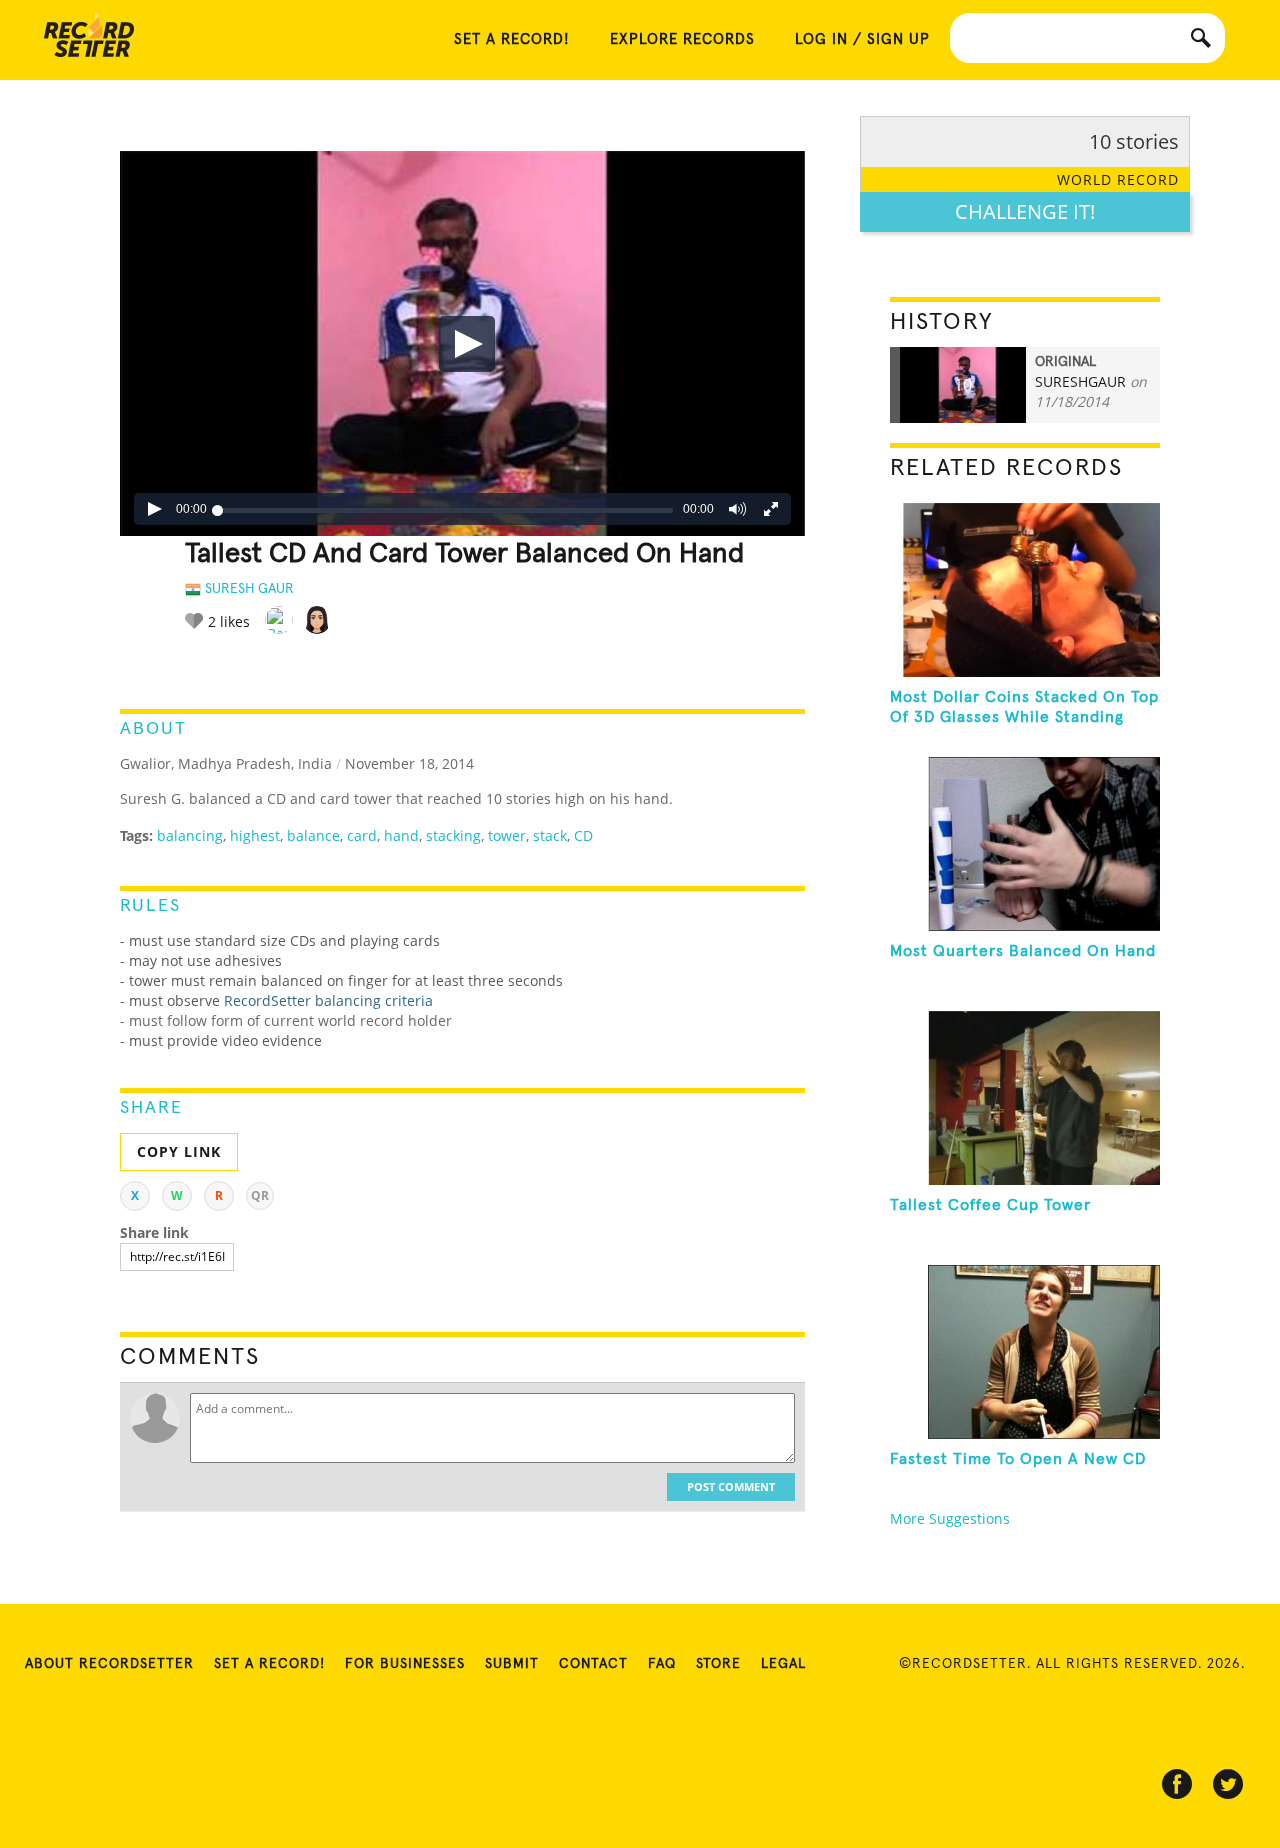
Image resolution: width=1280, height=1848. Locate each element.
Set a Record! (269, 1664)
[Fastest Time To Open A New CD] (1025, 1352)
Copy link (179, 1151)
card (362, 835)
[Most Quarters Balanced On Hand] (1025, 844)
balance (313, 835)
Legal (783, 1664)
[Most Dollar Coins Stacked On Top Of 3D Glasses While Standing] (1025, 590)
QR (260, 1195)
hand (401, 835)
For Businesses (405, 1664)
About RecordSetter (109, 1664)
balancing (190, 835)
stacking (453, 835)
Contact (593, 1664)
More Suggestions (950, 1518)
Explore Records (682, 39)
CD (583, 835)
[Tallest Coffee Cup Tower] (1025, 1098)
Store (718, 1664)
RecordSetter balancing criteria (328, 1000)
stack (550, 835)
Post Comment (731, 1486)
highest (255, 835)
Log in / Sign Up (862, 39)
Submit (512, 1664)
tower (507, 835)
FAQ (662, 1664)
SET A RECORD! (512, 39)
